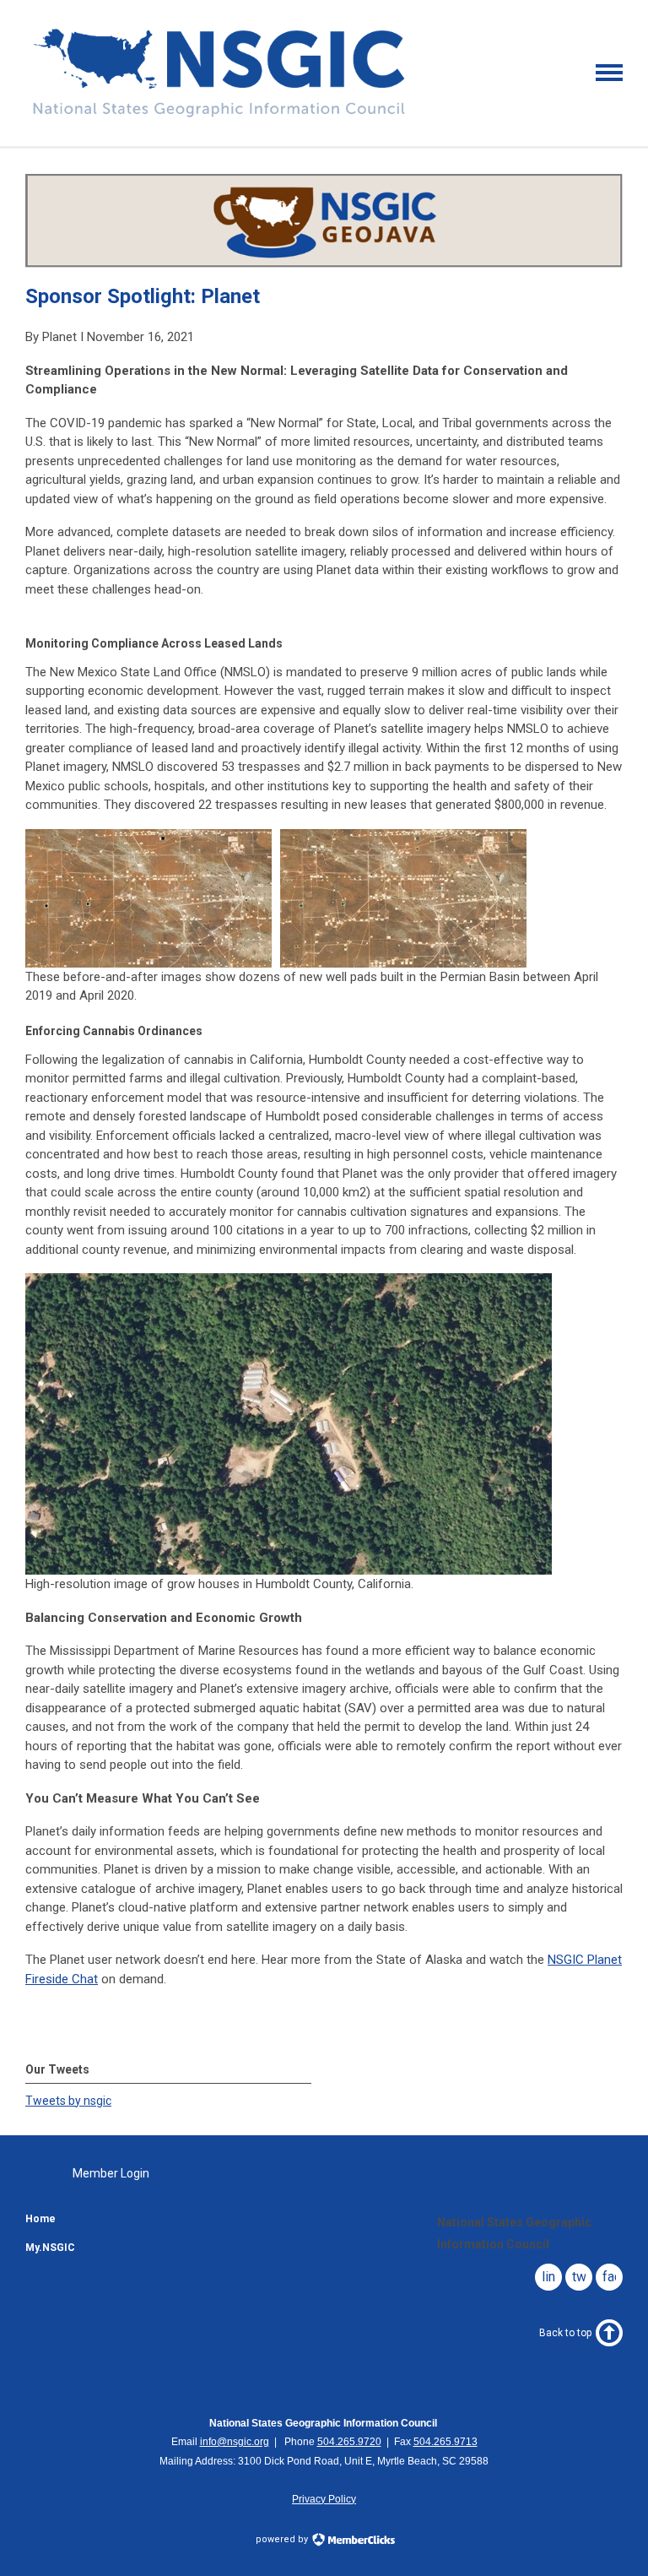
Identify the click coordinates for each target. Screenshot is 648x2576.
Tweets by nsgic (68, 2101)
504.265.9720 (349, 2442)
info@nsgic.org (235, 2442)
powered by (283, 2539)
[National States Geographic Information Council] (219, 117)
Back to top (565, 2333)
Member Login (111, 2173)
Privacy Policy (324, 2499)
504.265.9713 (445, 2442)
